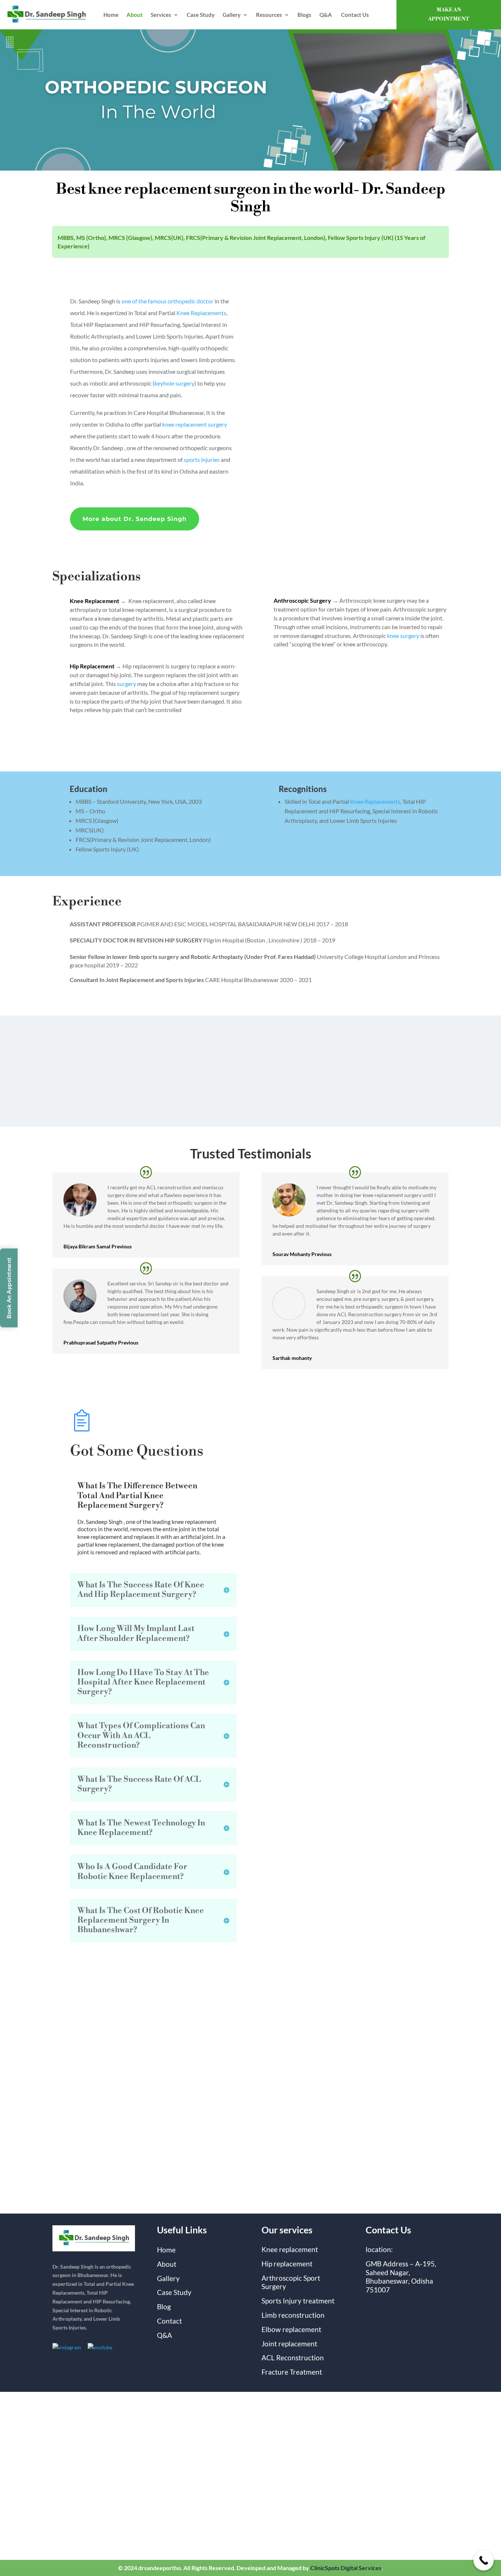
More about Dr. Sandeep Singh (135, 519)
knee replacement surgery (195, 424)
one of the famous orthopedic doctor (167, 301)
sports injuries (202, 459)
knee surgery (403, 636)
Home (111, 15)
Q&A (326, 15)
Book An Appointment (9, 1288)
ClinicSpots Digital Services (346, 2568)
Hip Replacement (92, 666)
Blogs (304, 15)
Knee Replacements (201, 313)
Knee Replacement (94, 601)
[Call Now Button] (484, 2560)
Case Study (201, 15)
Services (161, 15)
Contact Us (355, 15)
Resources (269, 15)
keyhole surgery (174, 383)
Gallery (232, 15)
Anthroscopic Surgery (302, 600)
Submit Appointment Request (332, 2154)
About (135, 15)
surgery (127, 684)
